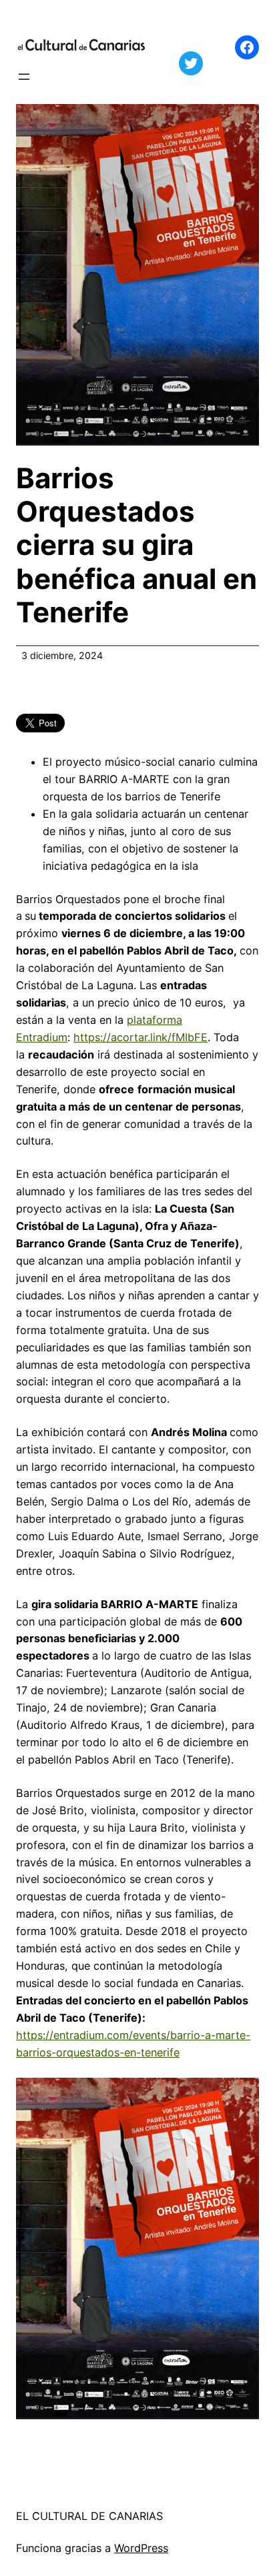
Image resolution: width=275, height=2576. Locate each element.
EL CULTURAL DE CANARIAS (89, 2516)
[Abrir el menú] (24, 77)
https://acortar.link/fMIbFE (141, 1037)
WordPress (141, 2548)
